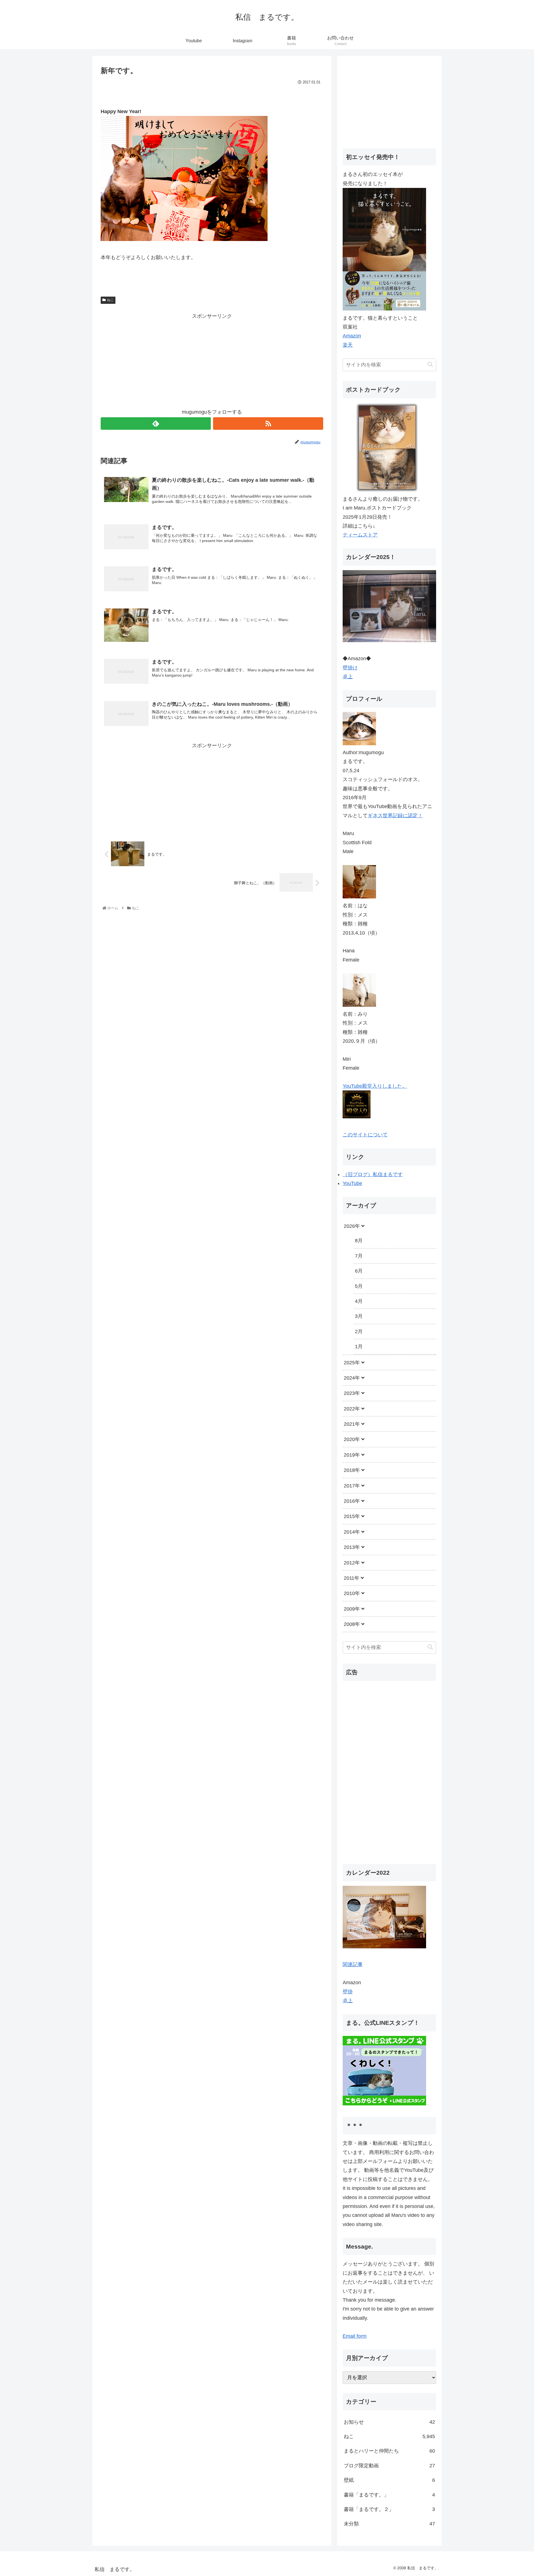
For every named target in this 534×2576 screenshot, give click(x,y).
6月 (359, 1271)
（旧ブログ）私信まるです (373, 1174)
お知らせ (389, 2422)
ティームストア (360, 535)
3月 (359, 1316)
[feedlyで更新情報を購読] (156, 423)
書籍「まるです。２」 (389, 2509)
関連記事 (353, 1964)
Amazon (352, 336)
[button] (430, 365)
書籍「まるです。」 (389, 2495)
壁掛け (350, 668)
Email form (355, 2336)
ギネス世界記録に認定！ (395, 816)
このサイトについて (365, 1135)
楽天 (348, 345)
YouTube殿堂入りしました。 (375, 1086)
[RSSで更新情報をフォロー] (268, 423)
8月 (359, 1241)
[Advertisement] (212, 359)
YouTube (352, 1183)
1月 (359, 1347)
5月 (359, 1286)
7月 (359, 1256)
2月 (359, 1332)
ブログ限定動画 (389, 2466)
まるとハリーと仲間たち (389, 2451)
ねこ (110, 300)
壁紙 (389, 2480)
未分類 (389, 2524)
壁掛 (348, 1992)
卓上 (348, 677)
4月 (359, 1301)
